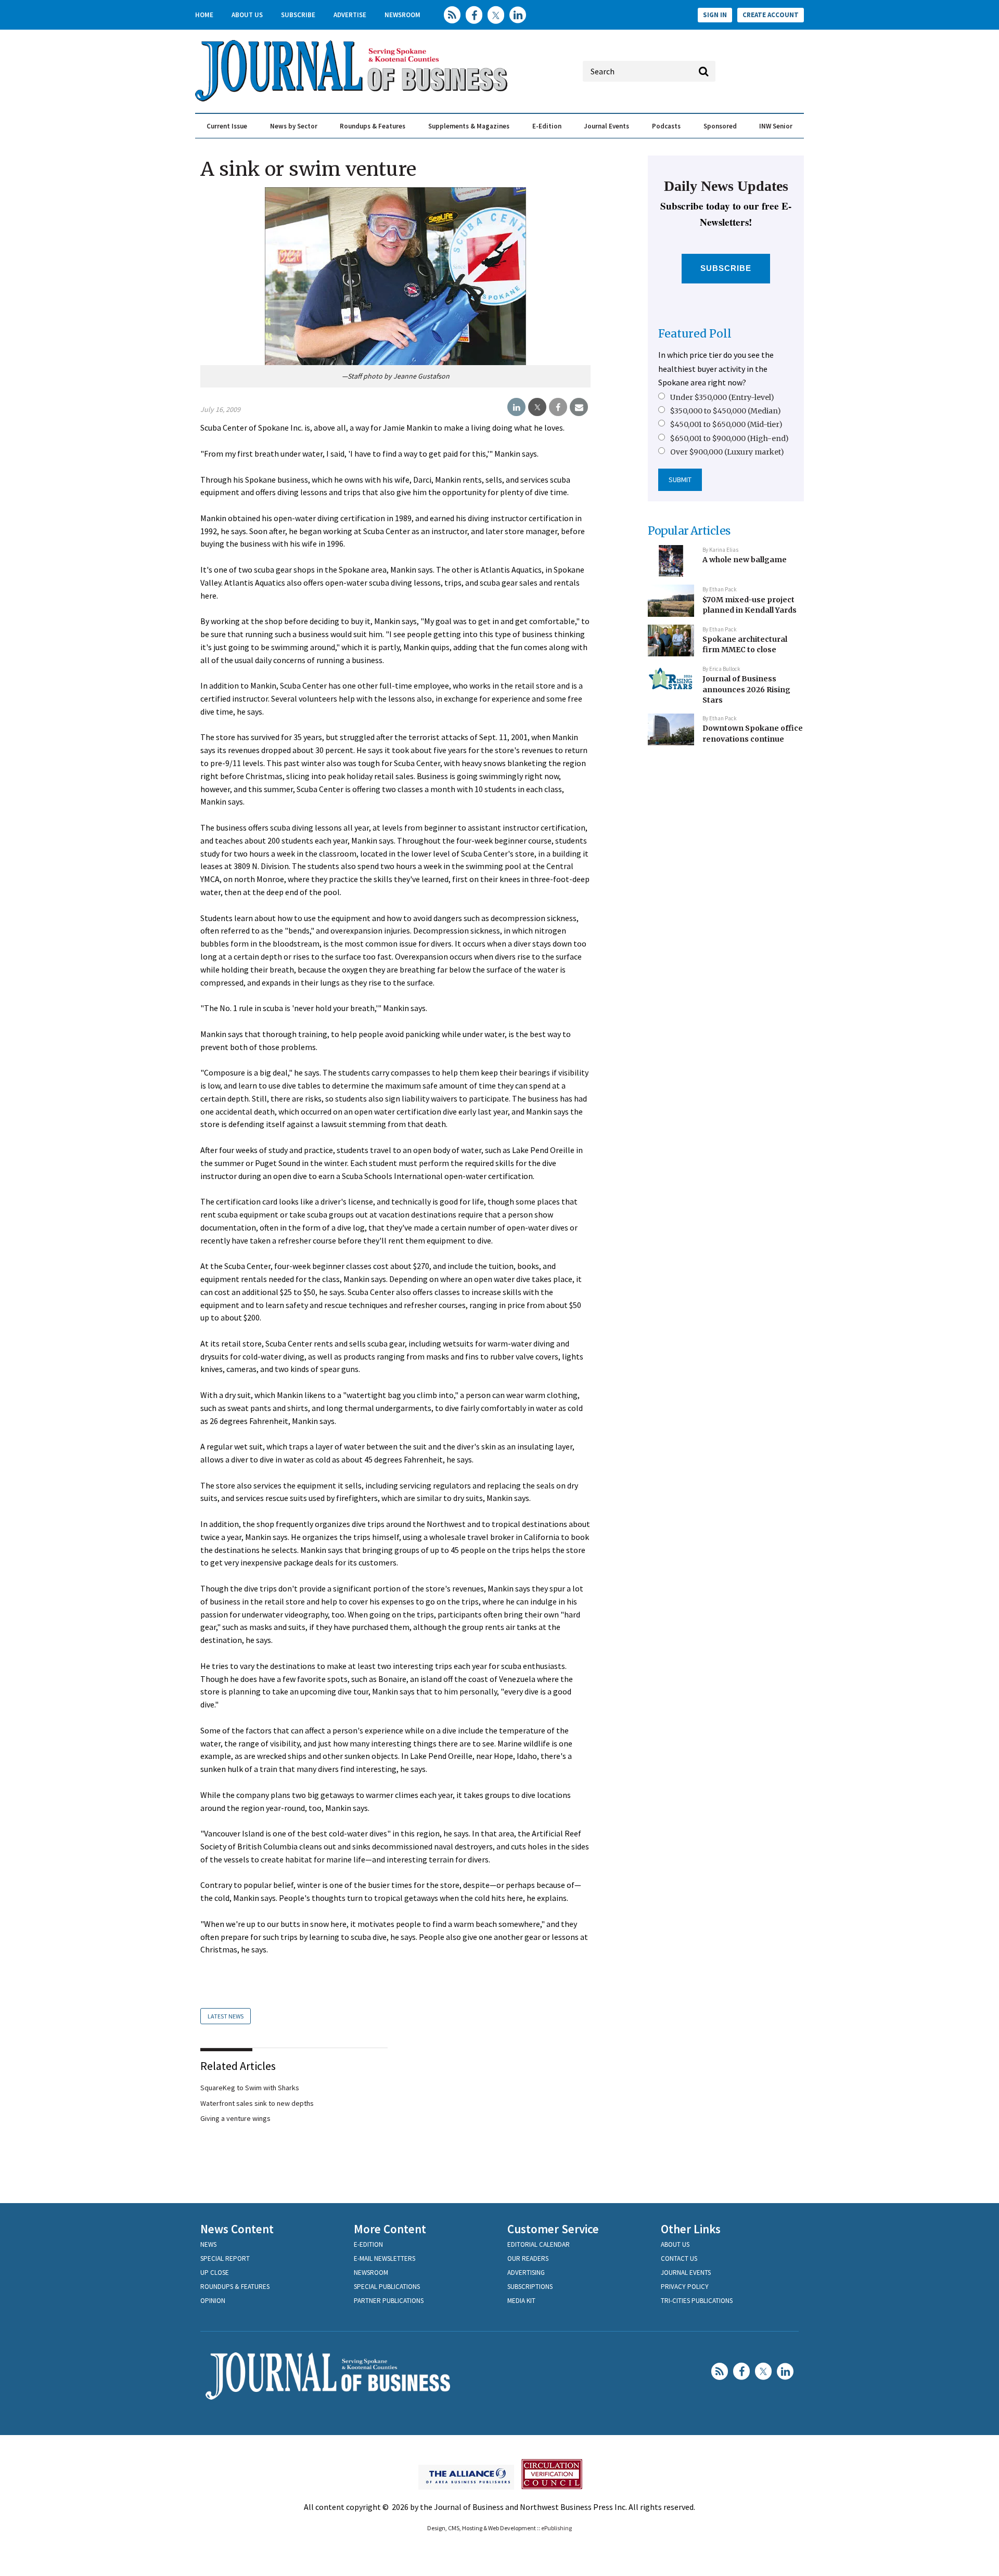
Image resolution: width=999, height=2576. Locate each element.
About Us (247, 15)
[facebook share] (558, 407)
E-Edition (547, 126)
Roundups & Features (373, 126)
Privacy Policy (685, 2287)
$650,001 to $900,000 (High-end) (729, 438)
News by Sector (294, 126)
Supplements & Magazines (469, 126)
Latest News (226, 2016)
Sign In (715, 15)
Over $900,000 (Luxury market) (727, 452)
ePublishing (556, 2528)
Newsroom (402, 15)
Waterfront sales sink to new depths (257, 2103)
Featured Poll (695, 334)
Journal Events (606, 126)
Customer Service (553, 2229)
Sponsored (720, 126)
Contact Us (679, 2258)
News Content (237, 2229)
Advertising (526, 2273)
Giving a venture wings (235, 2118)
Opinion (213, 2301)
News (208, 2244)
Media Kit (521, 2301)
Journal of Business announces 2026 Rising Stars (746, 689)
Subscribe (298, 15)
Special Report (225, 2258)
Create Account (771, 15)
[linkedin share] (516, 407)
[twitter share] (537, 407)
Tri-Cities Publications (697, 2301)
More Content (390, 2229)
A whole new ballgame (745, 560)
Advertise (350, 15)
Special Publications (387, 2287)
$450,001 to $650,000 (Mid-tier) (726, 424)
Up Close (215, 2273)
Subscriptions (530, 2287)
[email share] (579, 407)
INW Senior (776, 126)
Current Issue (227, 126)
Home (204, 15)
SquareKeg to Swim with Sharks (250, 2088)
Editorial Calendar (539, 2244)
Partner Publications (389, 2301)
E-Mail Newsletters (385, 2258)
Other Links (691, 2229)
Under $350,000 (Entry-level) (722, 397)
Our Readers (528, 2258)
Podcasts (666, 126)
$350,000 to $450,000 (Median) (726, 411)
